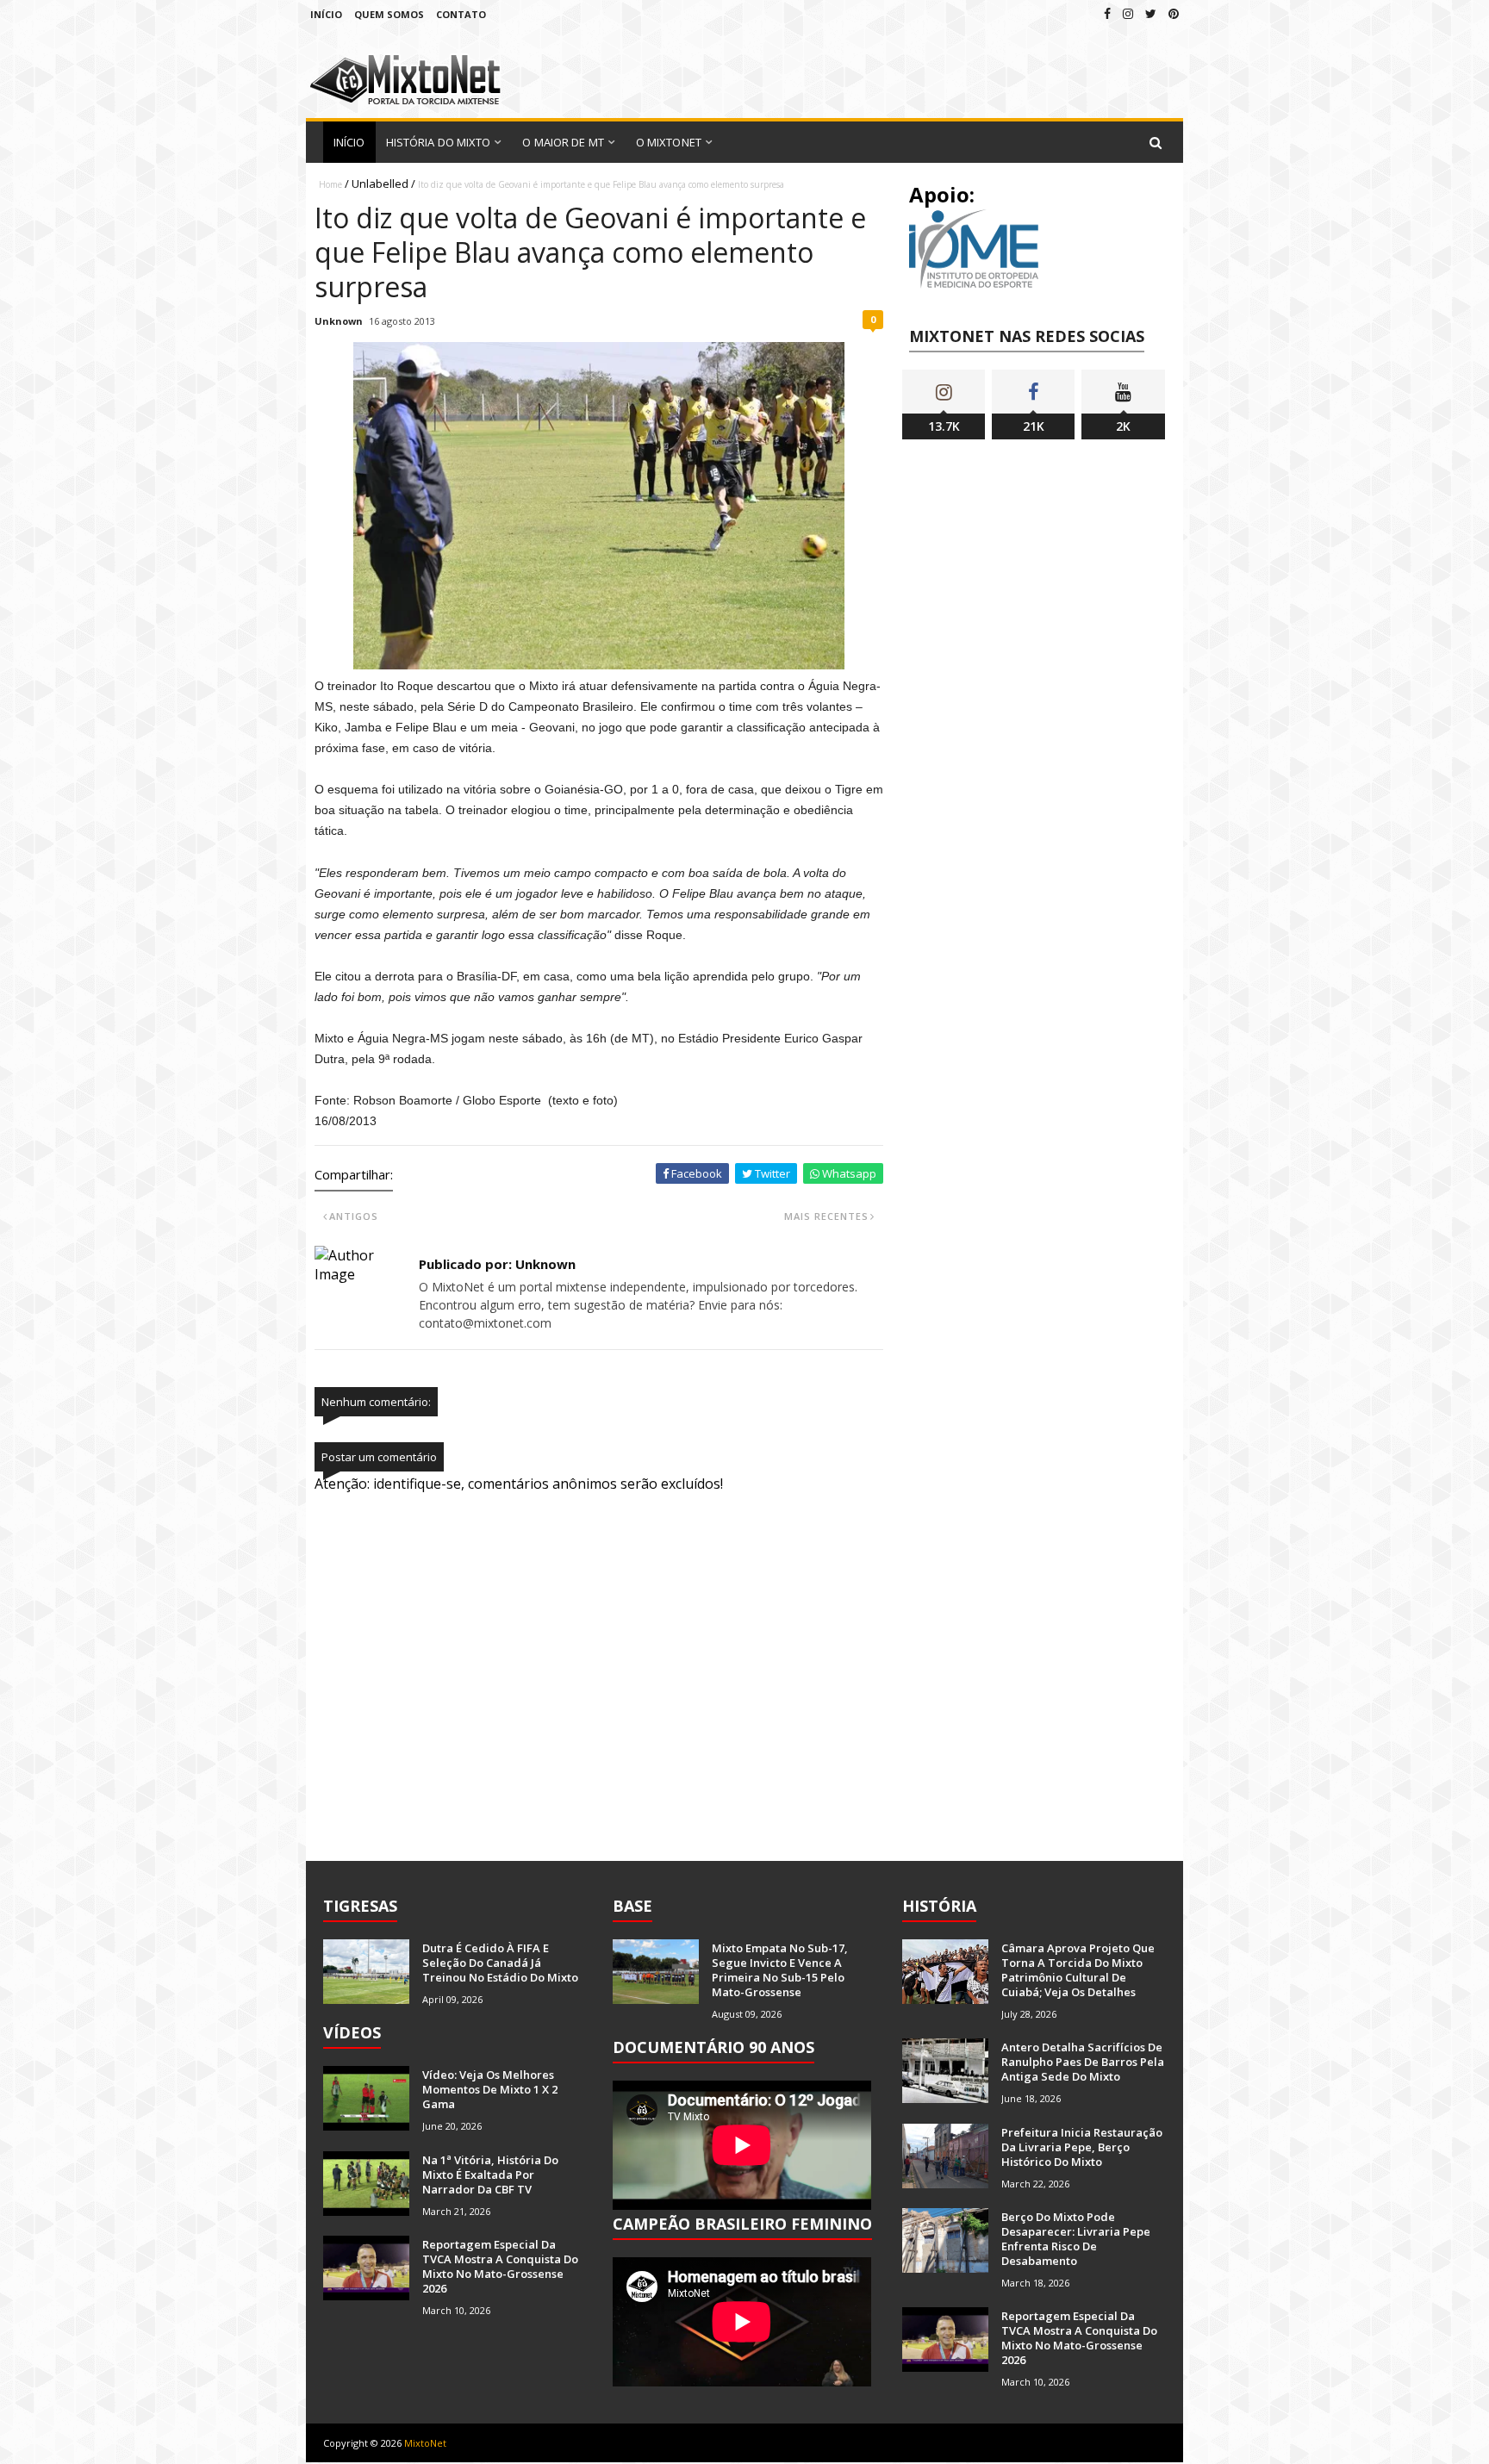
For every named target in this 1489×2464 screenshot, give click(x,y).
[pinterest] (1174, 13)
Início (326, 14)
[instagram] (1128, 13)
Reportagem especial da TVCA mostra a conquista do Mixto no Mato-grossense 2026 (500, 2266)
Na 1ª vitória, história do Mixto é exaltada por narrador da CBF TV (490, 2175)
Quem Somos (389, 14)
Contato (461, 14)
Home (330, 184)
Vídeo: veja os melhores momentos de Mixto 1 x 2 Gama (490, 2089)
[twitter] (1151, 13)
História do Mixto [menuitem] (439, 142)
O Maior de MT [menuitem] (563, 142)
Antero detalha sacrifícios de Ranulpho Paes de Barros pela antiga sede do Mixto (1083, 2062)
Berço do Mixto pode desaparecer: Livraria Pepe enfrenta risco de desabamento (1076, 2239)
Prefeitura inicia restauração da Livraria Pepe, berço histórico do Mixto (1082, 2147)
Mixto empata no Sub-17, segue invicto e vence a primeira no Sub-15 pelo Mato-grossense (780, 1970)
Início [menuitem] (349, 142)
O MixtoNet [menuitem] (669, 142)
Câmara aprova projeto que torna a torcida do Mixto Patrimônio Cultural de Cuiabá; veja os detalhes (1078, 1970)
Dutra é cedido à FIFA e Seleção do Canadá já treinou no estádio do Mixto (500, 1963)
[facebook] (1107, 13)
